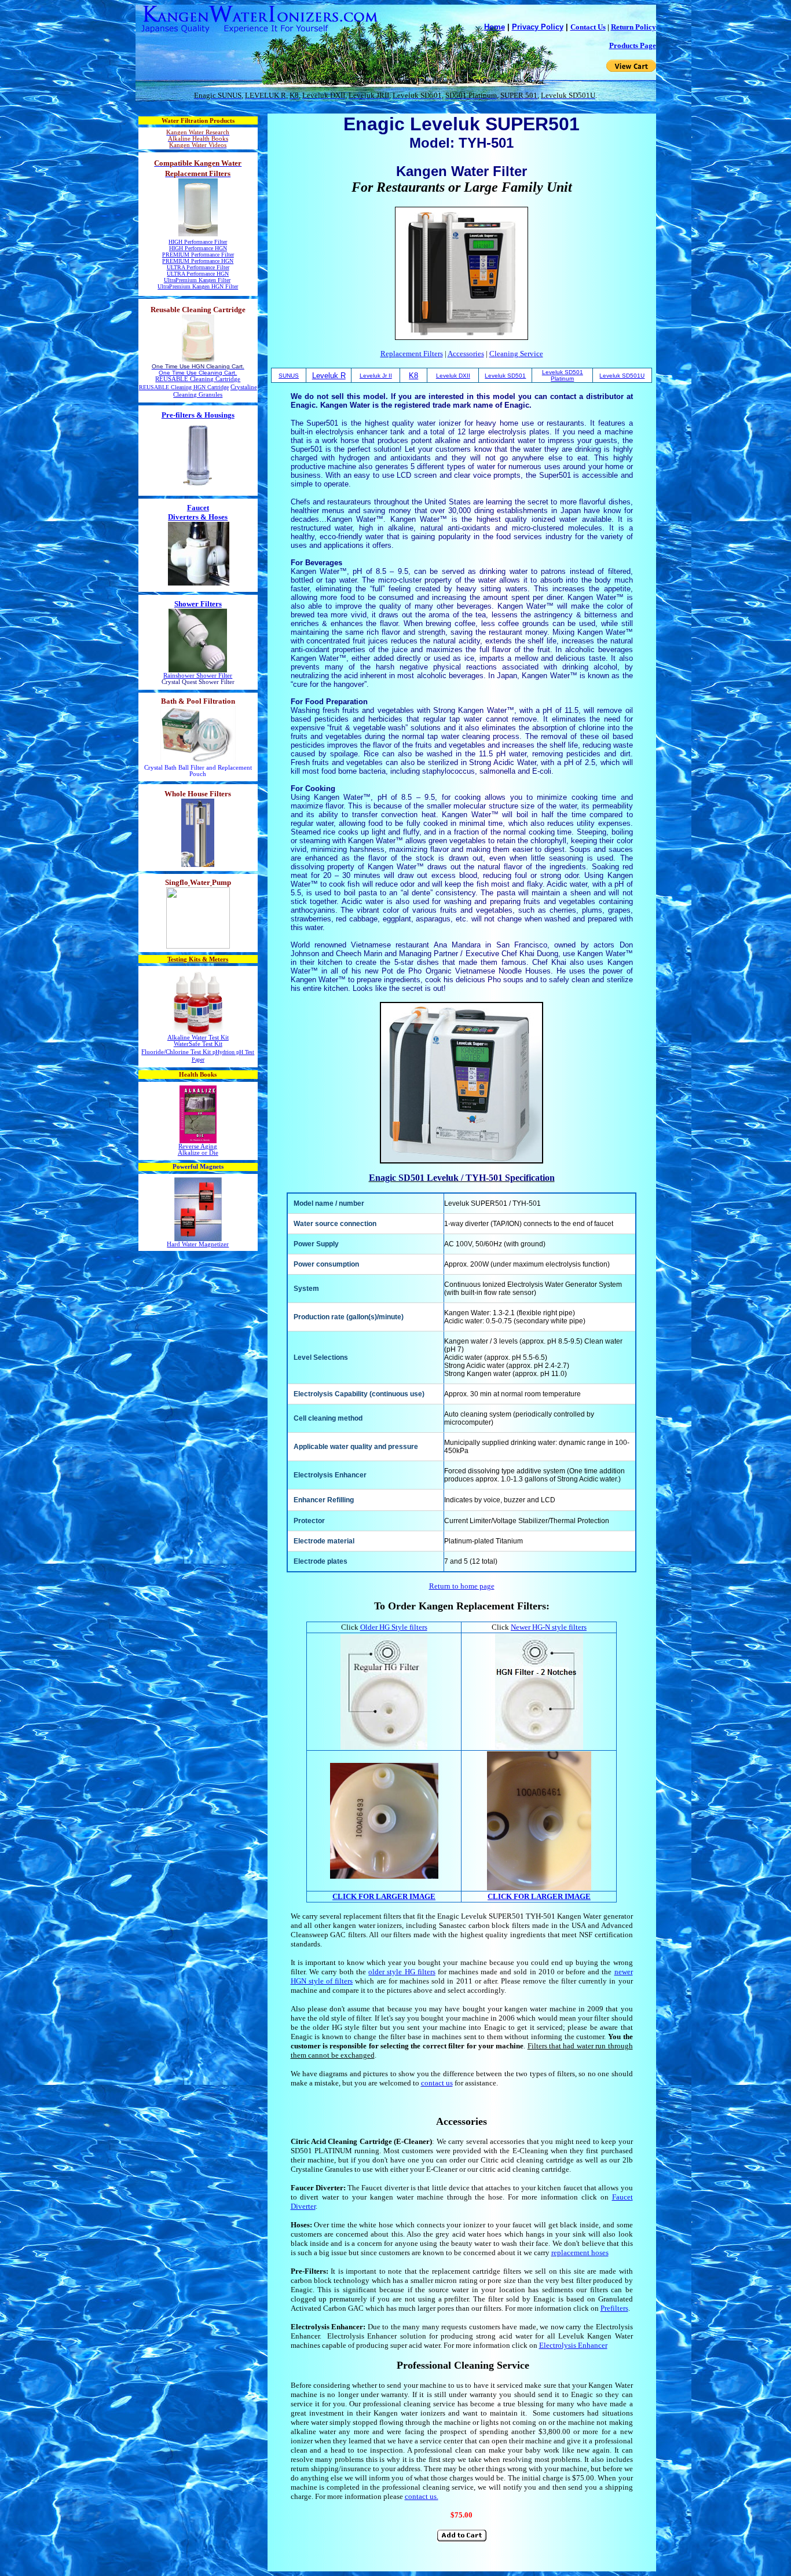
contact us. (422, 2496)
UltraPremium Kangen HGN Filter (198, 286)
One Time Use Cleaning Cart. (198, 373)
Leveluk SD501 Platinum (563, 375)
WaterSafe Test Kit (198, 1044)
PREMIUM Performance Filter (198, 255)
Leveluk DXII (453, 376)
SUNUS (289, 376)
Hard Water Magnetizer (198, 1244)
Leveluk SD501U (622, 376)
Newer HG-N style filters (549, 1627)
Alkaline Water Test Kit (198, 1038)
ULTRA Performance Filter (198, 267)
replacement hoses (580, 2253)
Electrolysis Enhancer (573, 2345)
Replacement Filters (412, 354)
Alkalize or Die (198, 1153)
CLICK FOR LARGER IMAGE (384, 1896)
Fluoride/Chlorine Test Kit (176, 1052)
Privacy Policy (538, 27)
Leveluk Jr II (376, 376)
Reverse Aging (198, 1146)
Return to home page (462, 1586)
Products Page (633, 45)
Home (495, 27)
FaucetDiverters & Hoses (198, 512)
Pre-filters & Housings (198, 415)
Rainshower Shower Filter (198, 676)
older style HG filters (402, 1972)
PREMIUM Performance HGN (198, 261)
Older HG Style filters (394, 1627)
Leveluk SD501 (505, 376)
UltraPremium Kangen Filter (197, 280)
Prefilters (614, 2308)
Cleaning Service (516, 354)
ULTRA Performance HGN (198, 274)
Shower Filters (198, 604)
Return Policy (633, 27)
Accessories (466, 354)
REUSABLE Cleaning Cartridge (198, 379)
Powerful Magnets (198, 1167)
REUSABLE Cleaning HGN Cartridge (184, 387)
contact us (437, 2083)
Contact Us (588, 27)
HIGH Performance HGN (198, 248)
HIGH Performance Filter (198, 242)
